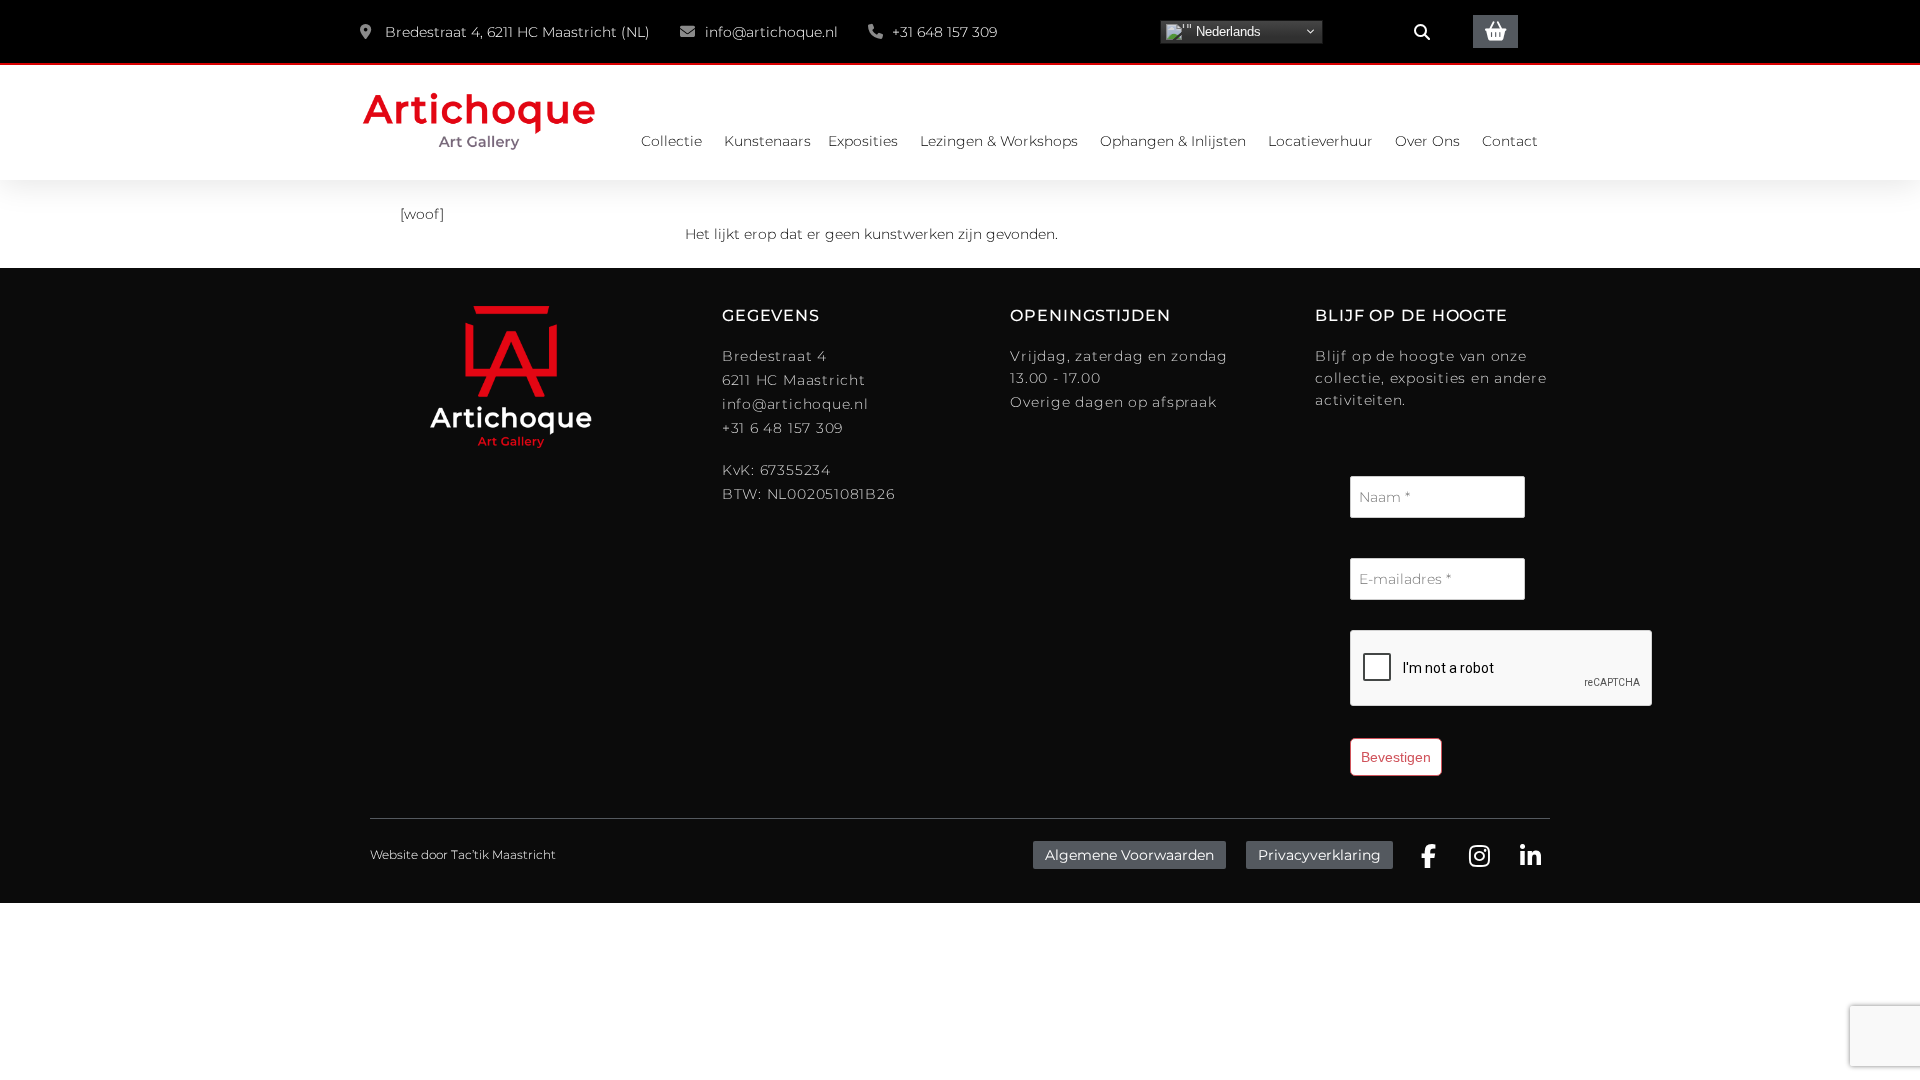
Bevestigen (1396, 757)
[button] (1422, 32)
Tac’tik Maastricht (503, 854)
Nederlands (1226, 30)
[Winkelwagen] (1495, 31)
